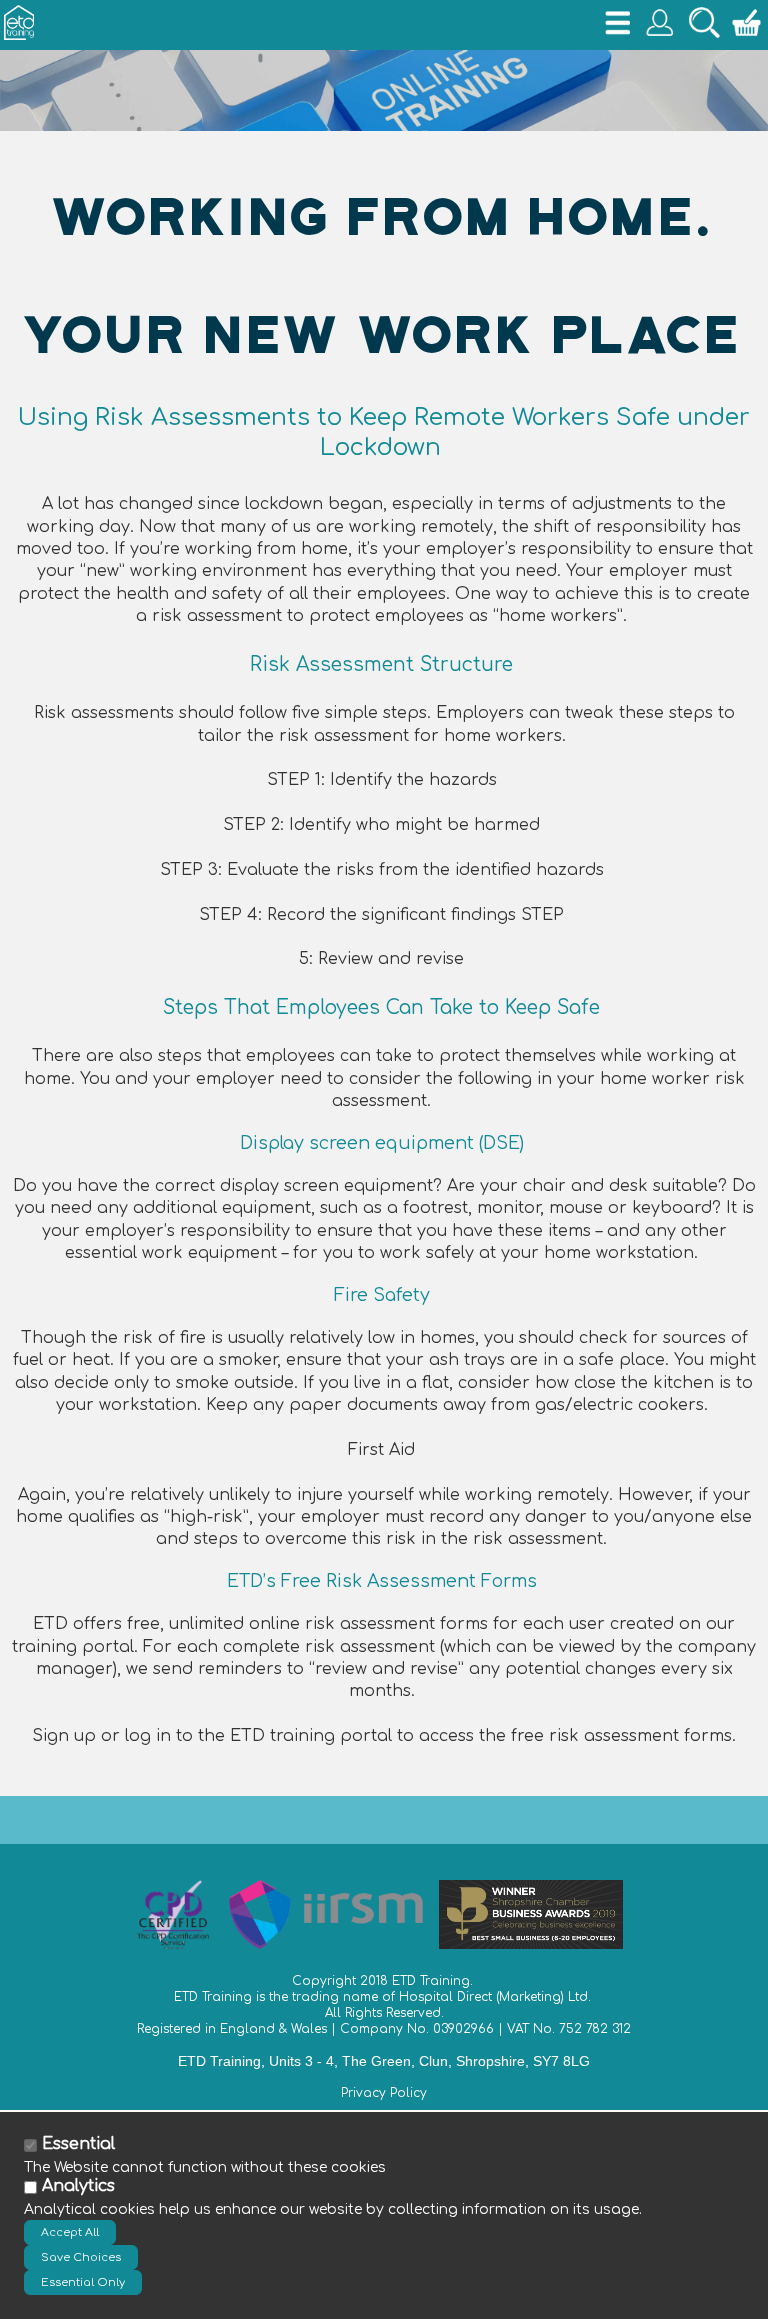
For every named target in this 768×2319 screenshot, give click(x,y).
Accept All (70, 2232)
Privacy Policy (384, 2093)
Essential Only (83, 2282)
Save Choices (81, 2257)
